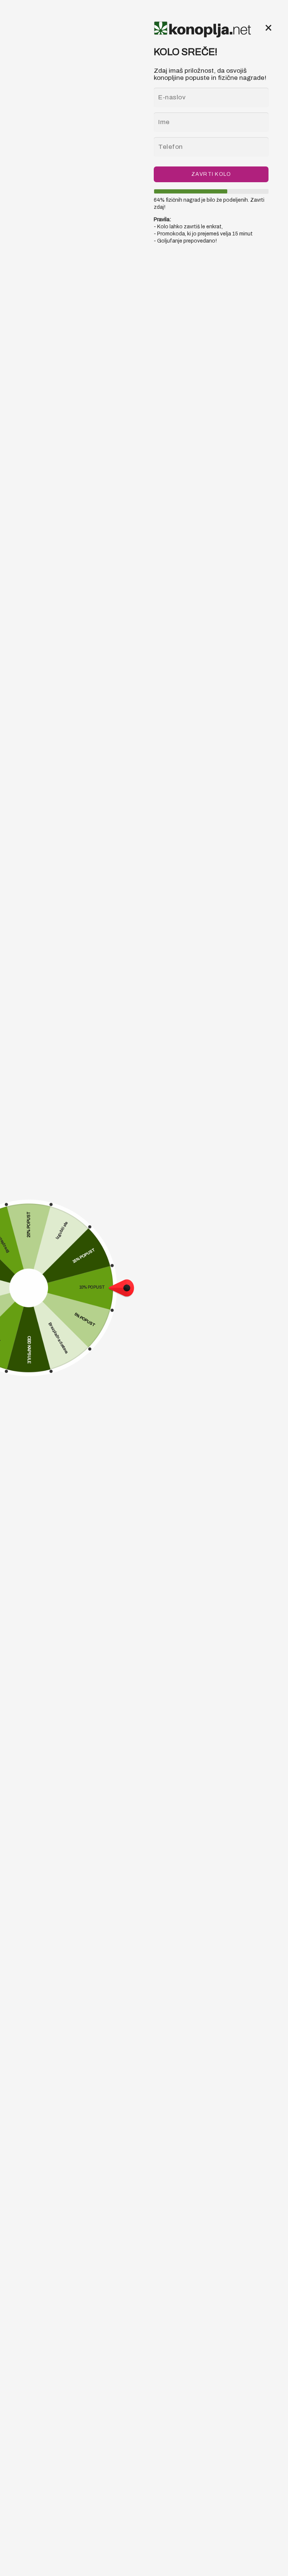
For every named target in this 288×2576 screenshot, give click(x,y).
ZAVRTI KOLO (211, 174)
